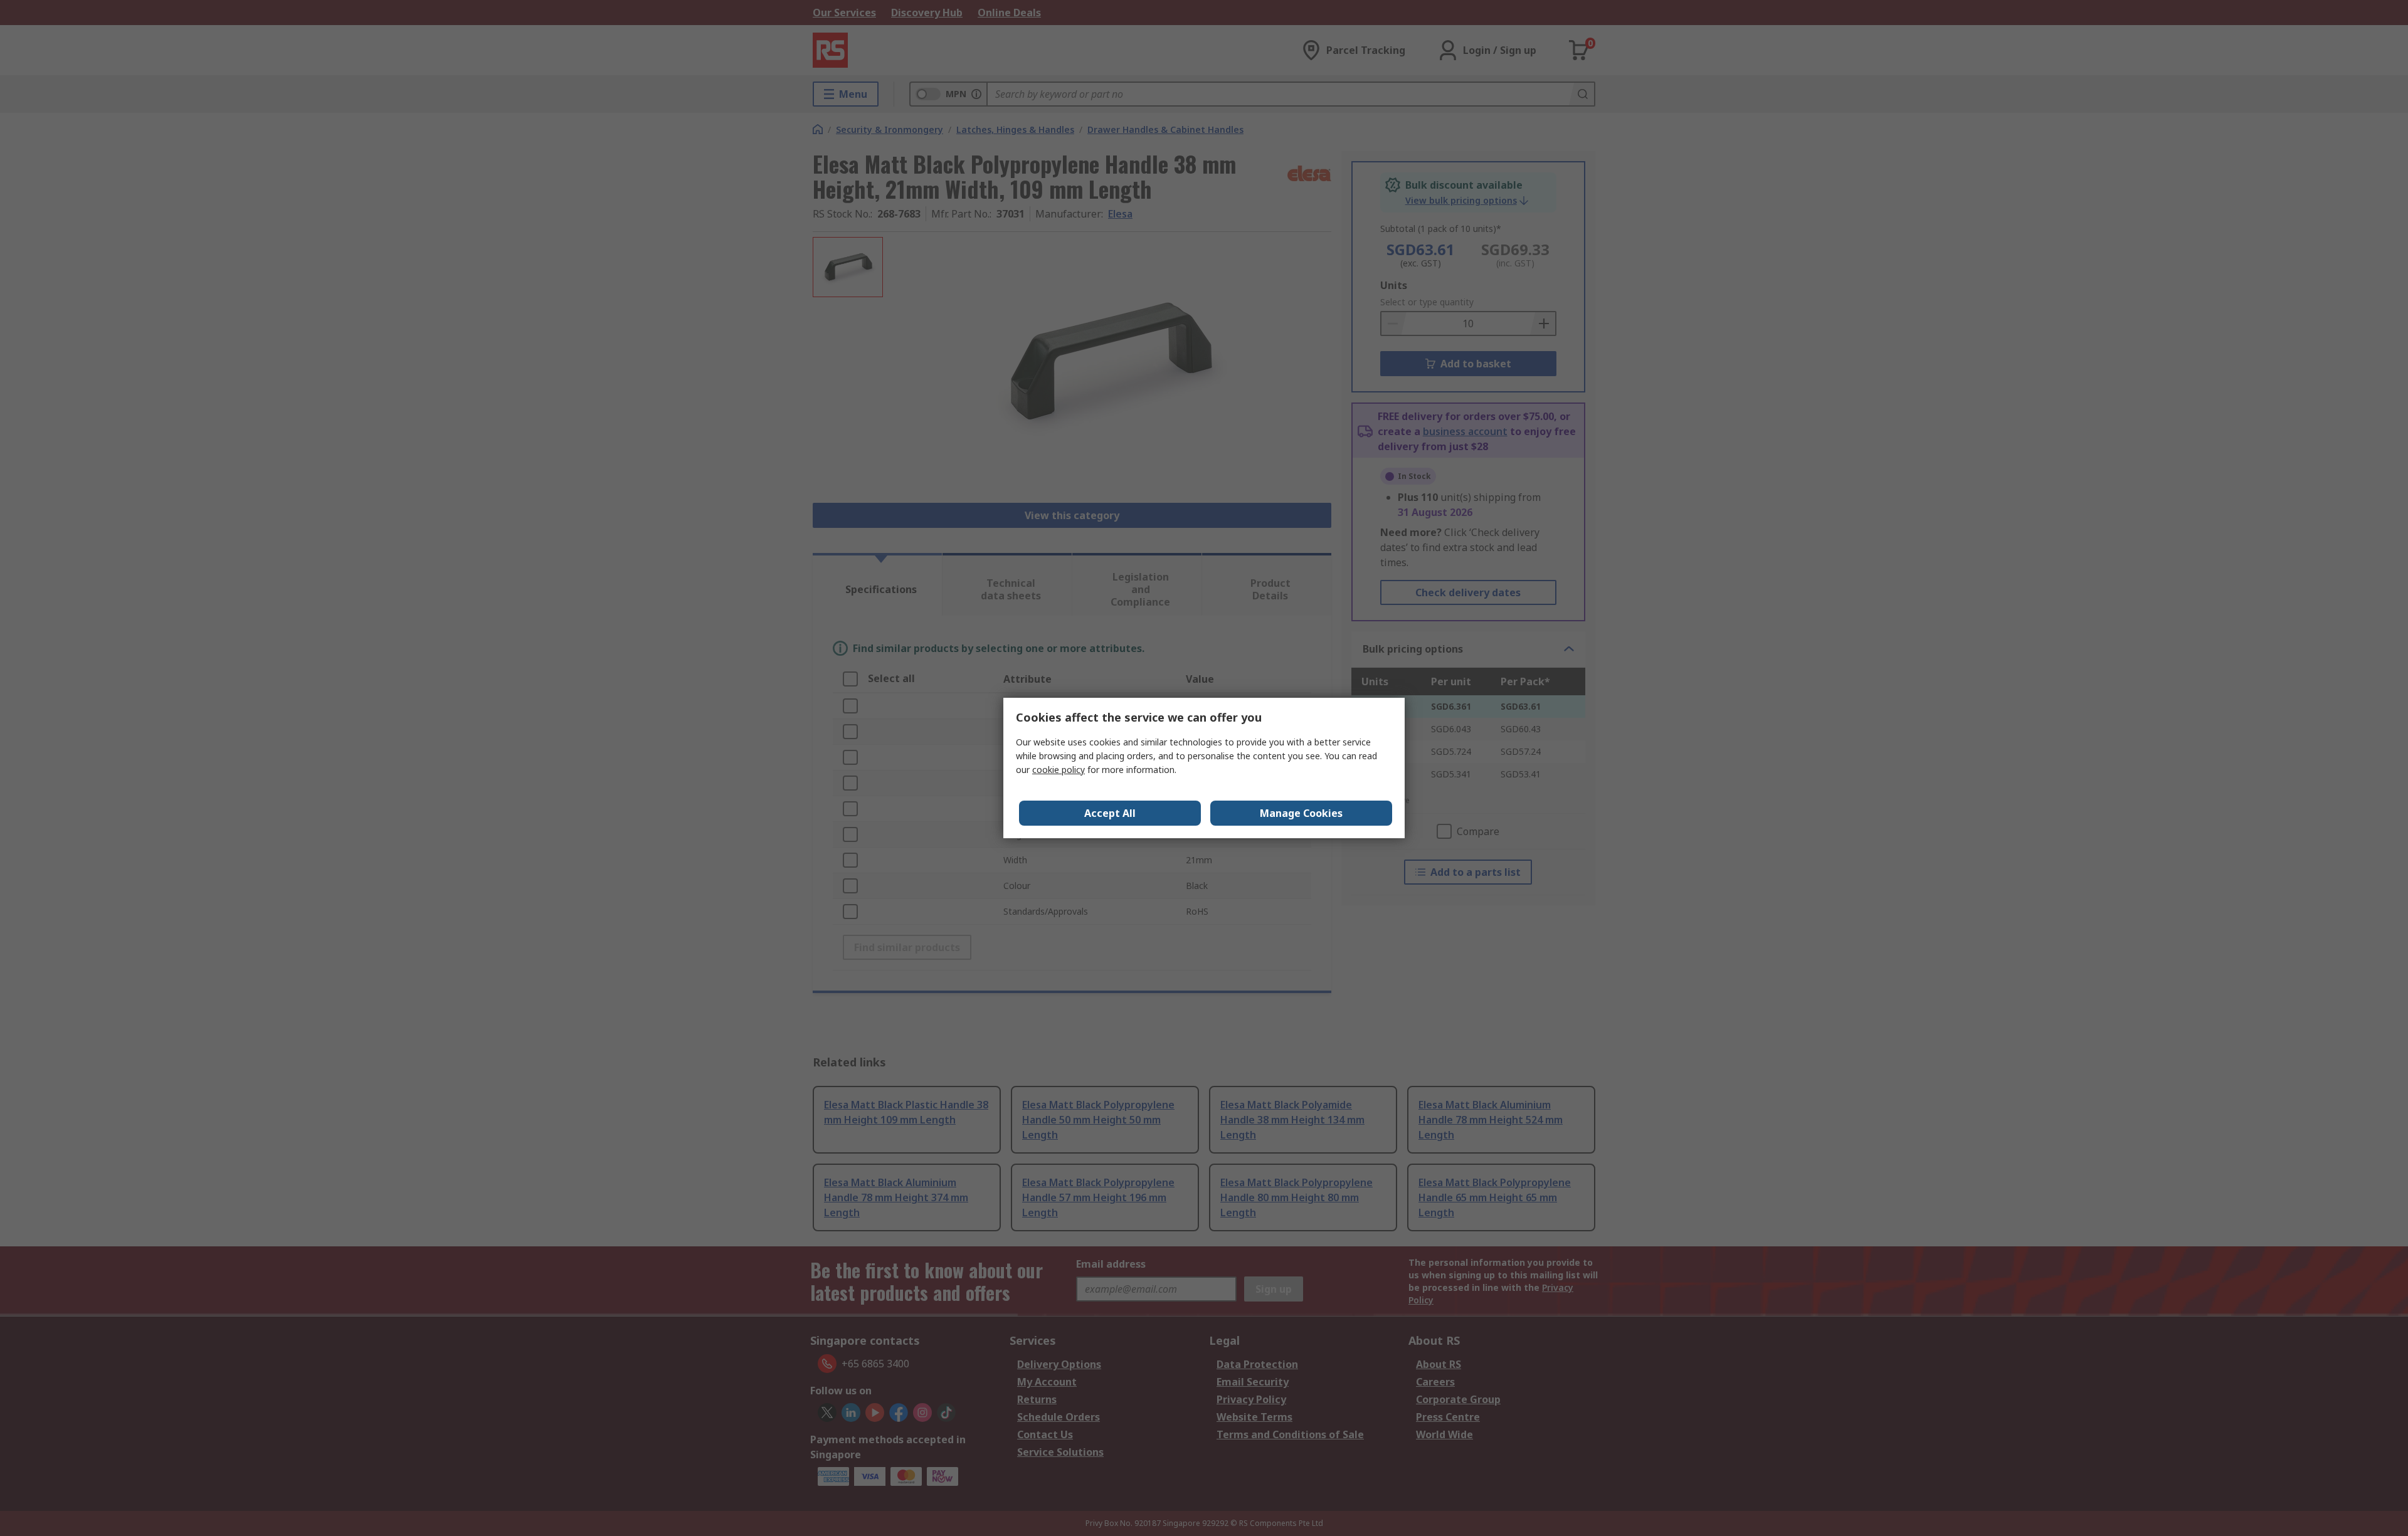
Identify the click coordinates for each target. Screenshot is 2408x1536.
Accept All (1110, 813)
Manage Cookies (1301, 813)
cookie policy (1059, 770)
